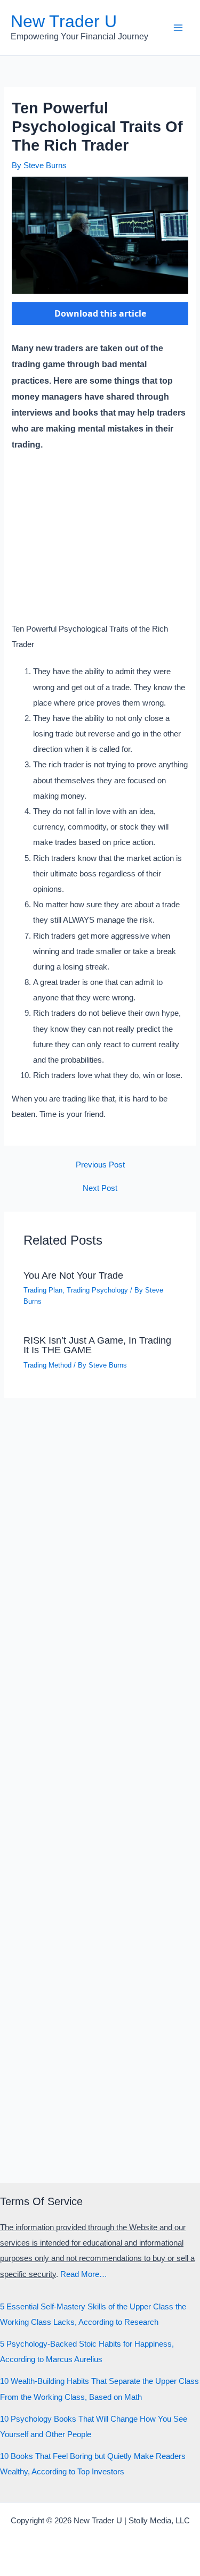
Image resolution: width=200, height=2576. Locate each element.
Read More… (84, 2274)
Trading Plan (43, 1290)
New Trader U (64, 21)
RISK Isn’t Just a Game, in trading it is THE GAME (97, 1345)
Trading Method (47, 1365)
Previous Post (100, 1165)
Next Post (100, 1188)
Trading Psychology (97, 1290)
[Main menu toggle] (178, 28)
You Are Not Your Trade (73, 1275)
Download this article (100, 313)
